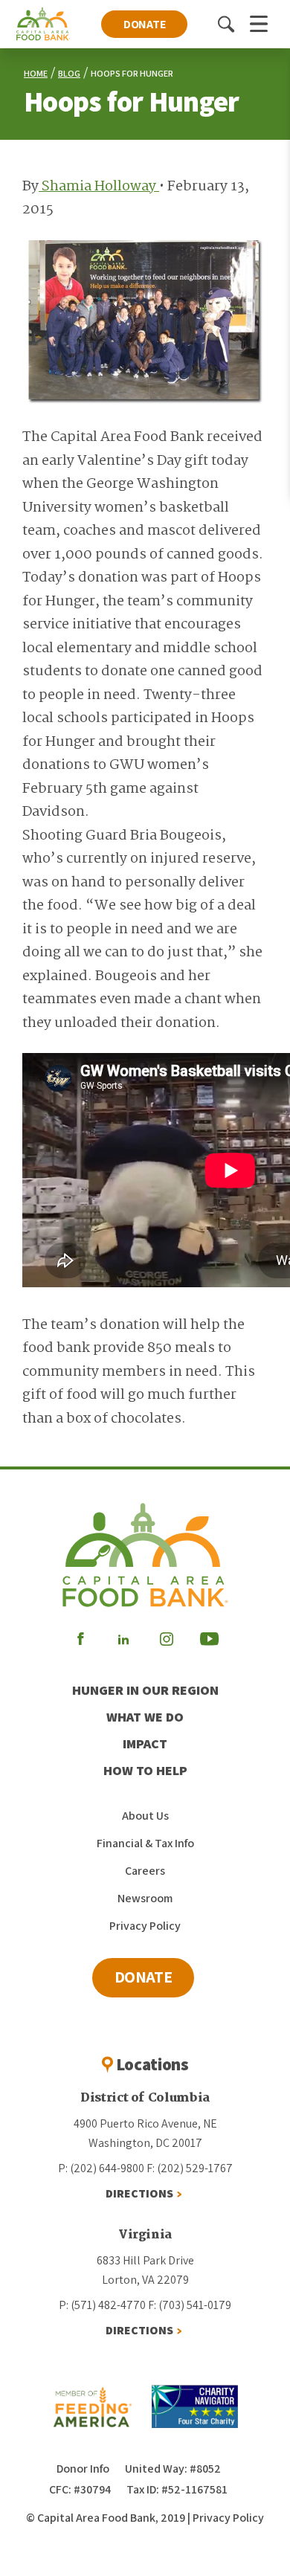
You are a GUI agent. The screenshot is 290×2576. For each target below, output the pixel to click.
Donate (145, 24)
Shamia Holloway (99, 187)
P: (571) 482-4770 (102, 2305)
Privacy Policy (145, 1926)
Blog (69, 73)
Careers (145, 1871)
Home (36, 73)
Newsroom (145, 1898)
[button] (226, 24)
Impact (145, 1743)
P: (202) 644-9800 (101, 2168)
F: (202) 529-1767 (190, 2168)
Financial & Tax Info (145, 1843)
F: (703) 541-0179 (190, 2305)
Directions (139, 2193)
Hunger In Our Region (145, 1690)
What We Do (145, 1717)
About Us (145, 1816)
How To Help (145, 1770)
